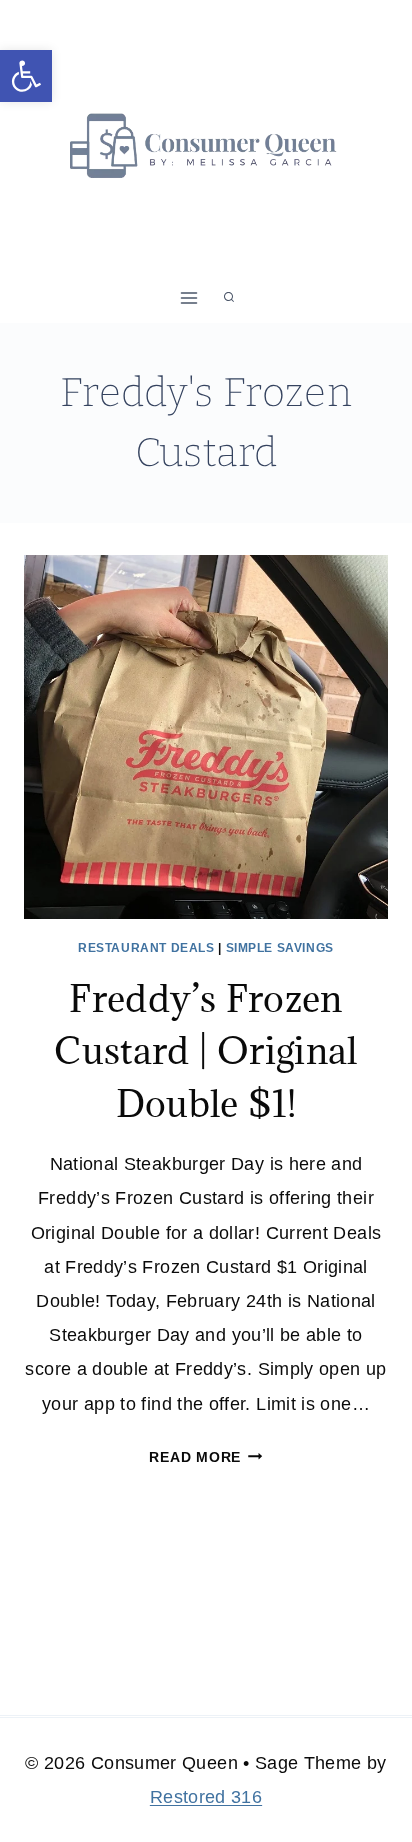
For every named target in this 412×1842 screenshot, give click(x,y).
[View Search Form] (229, 298)
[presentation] (206, 737)
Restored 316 (206, 1797)
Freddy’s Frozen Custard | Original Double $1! (205, 1050)
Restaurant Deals (146, 948)
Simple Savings (280, 948)
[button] (26, 76)
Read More (205, 1457)
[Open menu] (189, 297)
